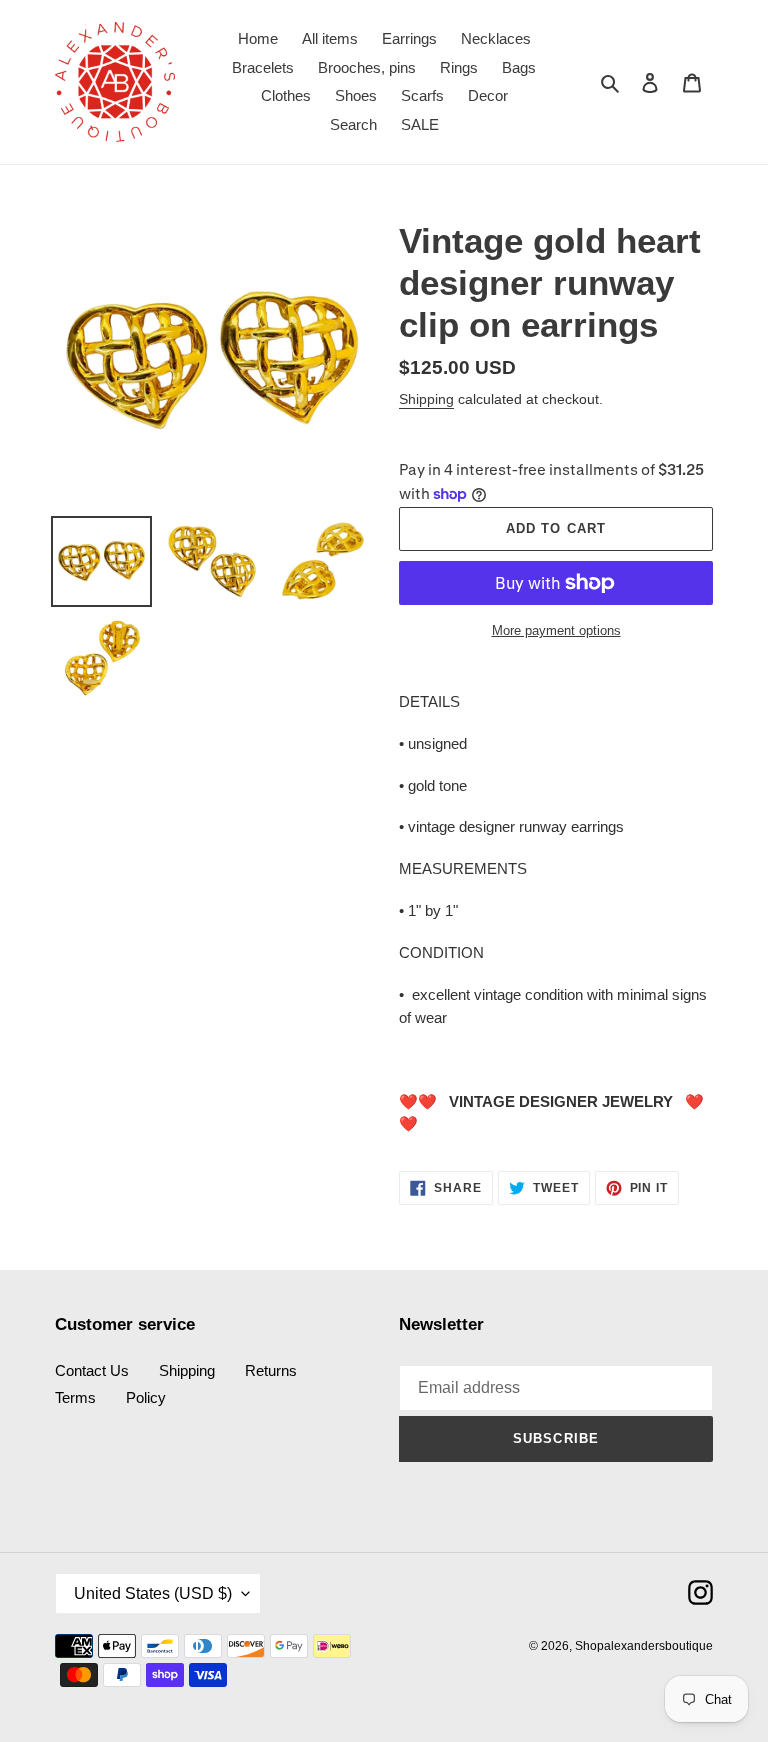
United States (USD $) (153, 1593)
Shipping (426, 399)
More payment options (556, 630)
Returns (271, 1370)
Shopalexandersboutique (644, 1646)
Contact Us (92, 1370)
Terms (75, 1397)
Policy (146, 1397)
